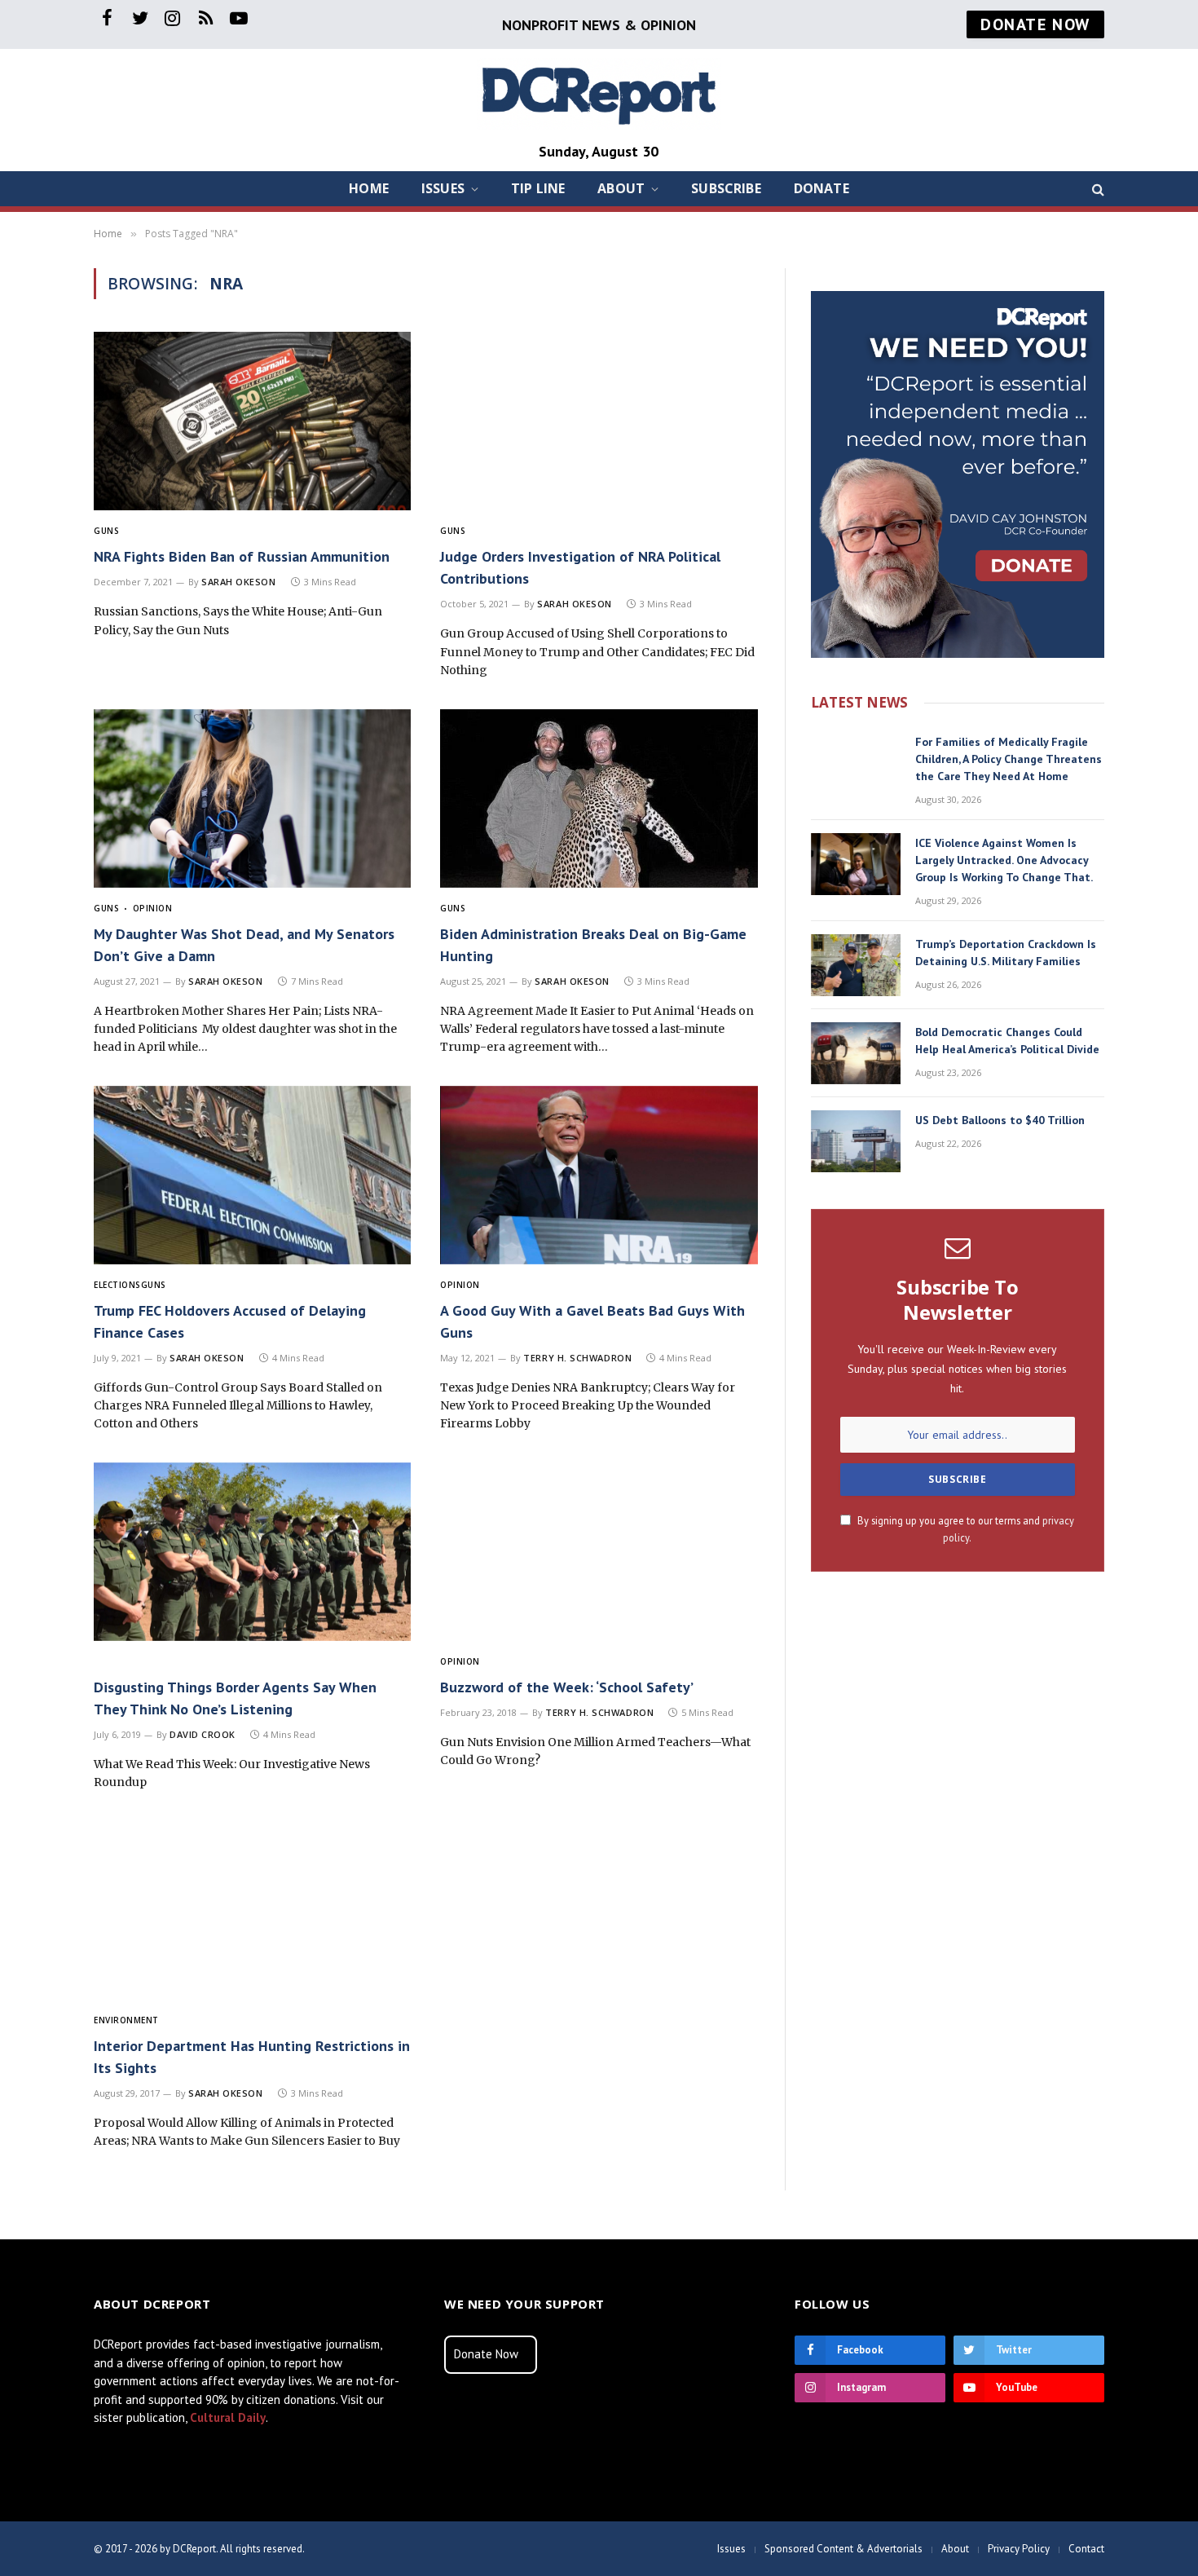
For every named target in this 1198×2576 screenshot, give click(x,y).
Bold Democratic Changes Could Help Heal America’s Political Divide (1007, 1041)
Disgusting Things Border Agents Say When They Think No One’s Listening (235, 1698)
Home (369, 188)
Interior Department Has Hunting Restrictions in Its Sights (252, 2057)
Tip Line (538, 188)
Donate (821, 188)
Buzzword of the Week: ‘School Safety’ (567, 1687)
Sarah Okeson (239, 582)
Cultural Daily (228, 2417)
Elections (117, 1285)
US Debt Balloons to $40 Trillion (1000, 1120)
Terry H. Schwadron (577, 1358)
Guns (106, 531)
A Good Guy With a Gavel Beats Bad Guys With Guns (592, 1321)
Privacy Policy (1019, 2549)
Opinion (152, 908)
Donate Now (486, 2354)
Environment (126, 2020)
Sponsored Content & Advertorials (843, 2549)
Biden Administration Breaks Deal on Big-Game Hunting (593, 945)
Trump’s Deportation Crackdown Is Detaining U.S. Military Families (1006, 953)
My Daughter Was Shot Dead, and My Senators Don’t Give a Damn (244, 945)
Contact (1086, 2549)
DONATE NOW (1035, 24)
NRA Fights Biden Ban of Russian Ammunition (242, 556)
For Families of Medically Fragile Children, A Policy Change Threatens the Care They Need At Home (1009, 759)
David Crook (203, 1734)
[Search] (1097, 189)
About (621, 188)
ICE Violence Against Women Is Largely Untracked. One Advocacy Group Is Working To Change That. (1004, 860)
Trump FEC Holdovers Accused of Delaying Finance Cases (230, 1321)
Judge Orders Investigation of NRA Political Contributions (580, 567)
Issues (443, 188)
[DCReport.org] (599, 94)
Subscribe (726, 188)
